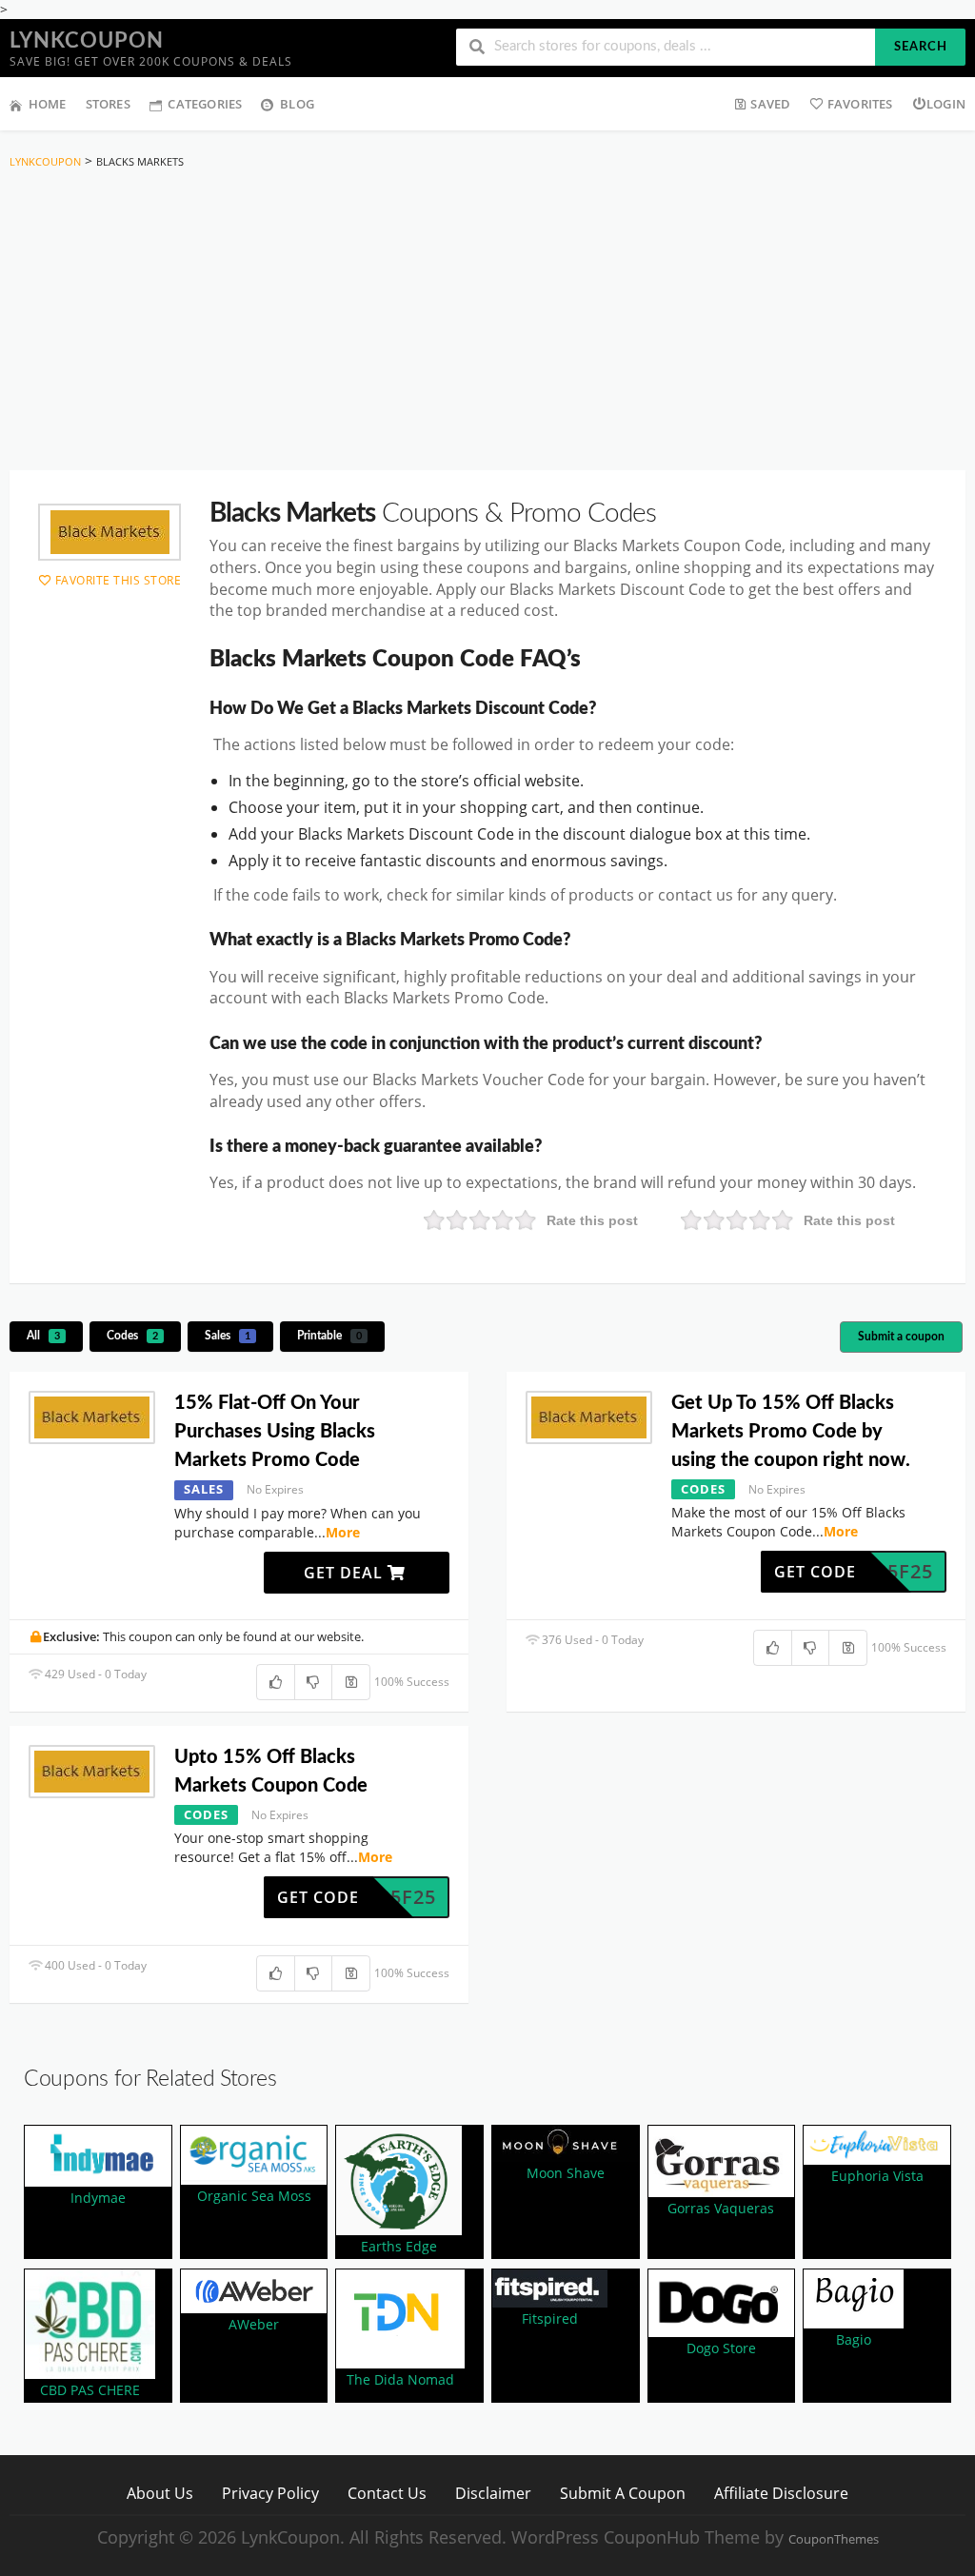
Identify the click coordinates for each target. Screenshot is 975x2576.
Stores (108, 104)
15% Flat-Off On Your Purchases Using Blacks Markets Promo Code (275, 1432)
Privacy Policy (270, 2493)
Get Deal (346, 1573)
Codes (132, 1336)
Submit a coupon (901, 1337)
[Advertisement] (487, 324)
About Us (160, 2493)
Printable (329, 1336)
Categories (205, 104)
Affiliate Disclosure (781, 2493)
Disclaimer (493, 2493)
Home (48, 104)
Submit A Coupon (623, 2493)
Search (921, 47)
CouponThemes (834, 2539)
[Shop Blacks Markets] (109, 532)
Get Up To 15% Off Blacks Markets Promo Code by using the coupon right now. (791, 1432)
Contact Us (387, 2493)
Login (946, 104)
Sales (228, 1336)
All (43, 1336)
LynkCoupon (87, 41)
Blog (297, 104)
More (343, 1532)
